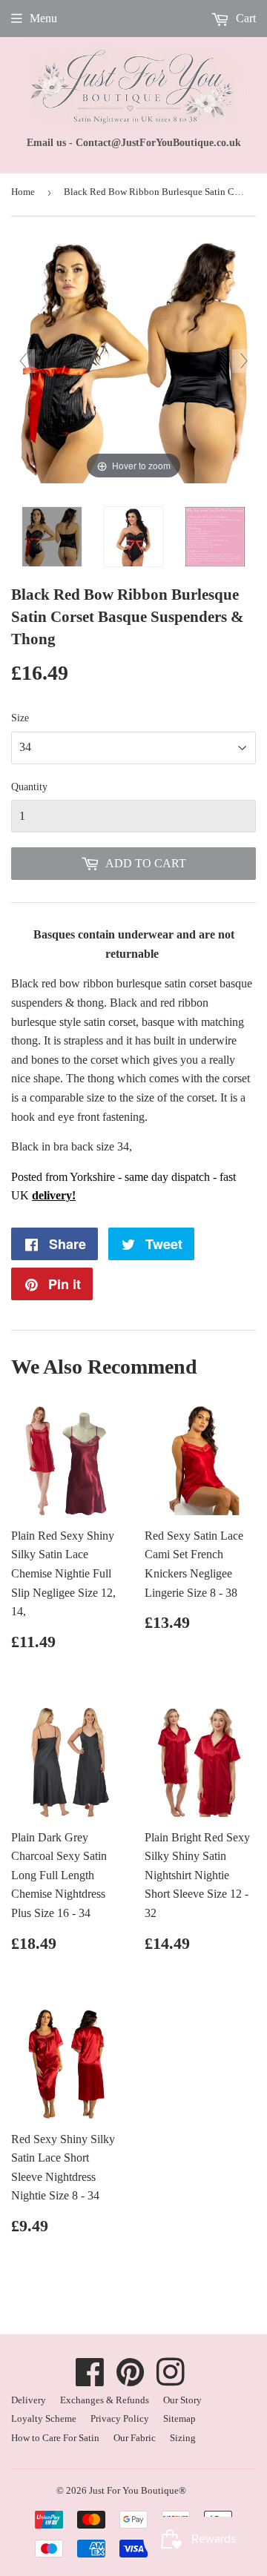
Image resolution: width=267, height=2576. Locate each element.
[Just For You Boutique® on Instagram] (171, 2380)
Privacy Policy (120, 2418)
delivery (52, 1195)
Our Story (182, 2400)
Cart (244, 18)
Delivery (29, 2400)
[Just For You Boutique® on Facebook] (90, 2380)
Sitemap (179, 2418)
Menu (43, 18)
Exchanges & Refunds (105, 2400)
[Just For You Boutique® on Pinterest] (131, 2380)
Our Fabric (135, 2438)
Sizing (183, 2438)
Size (20, 718)
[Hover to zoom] (133, 360)
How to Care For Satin (55, 2438)
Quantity (29, 787)
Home (23, 192)
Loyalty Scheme (44, 2418)
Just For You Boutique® (138, 2490)
